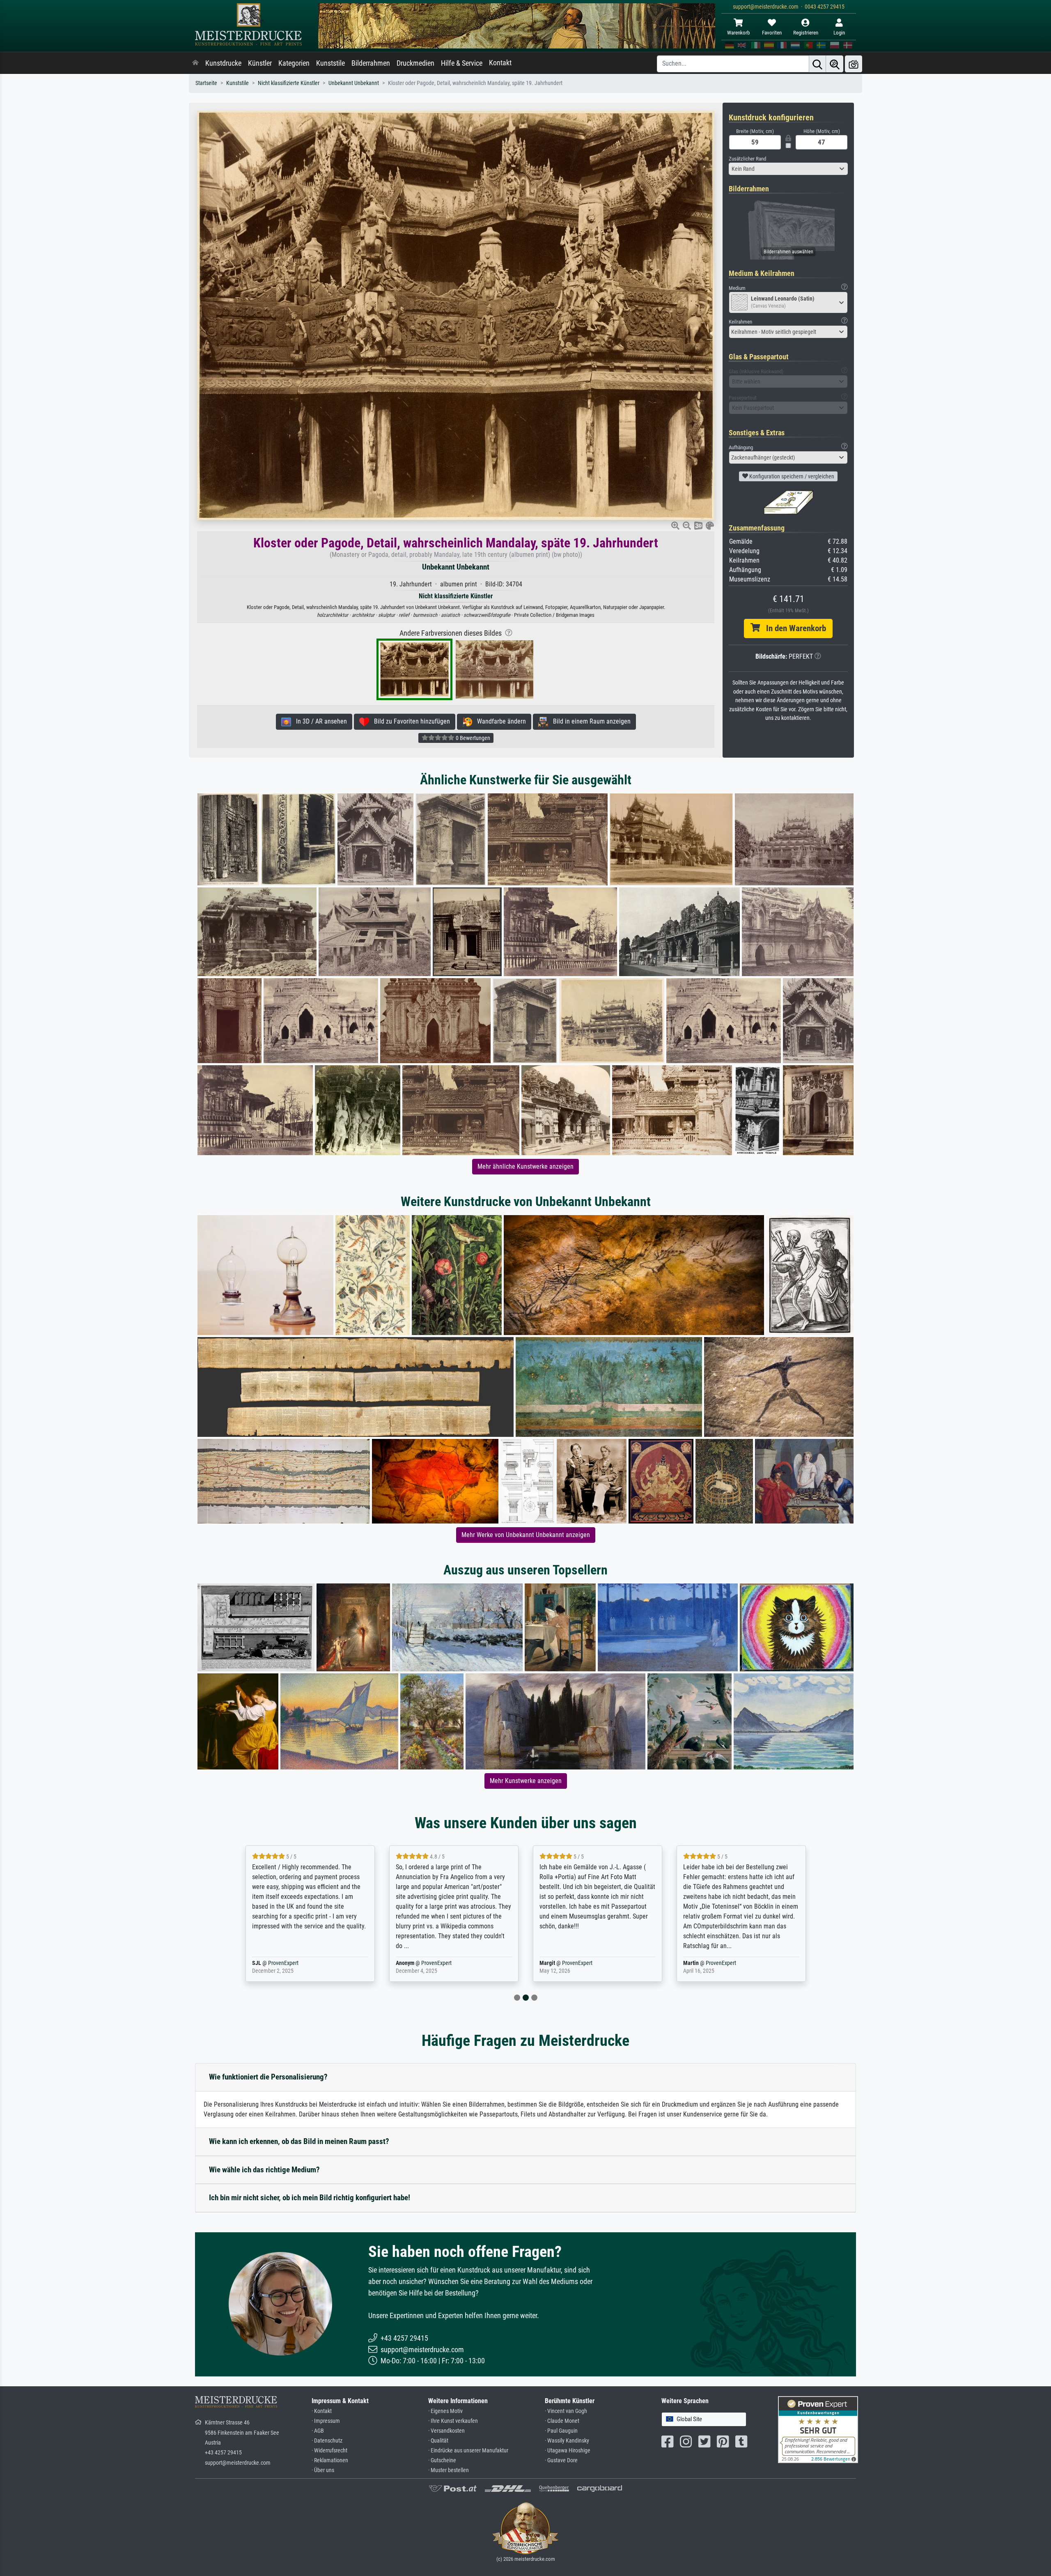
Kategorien (294, 63)
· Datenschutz (327, 2441)
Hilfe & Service (462, 63)
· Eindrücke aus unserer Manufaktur (468, 2451)
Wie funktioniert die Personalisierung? (268, 2077)
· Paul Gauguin (561, 2431)
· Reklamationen (330, 2460)
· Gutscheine (442, 2460)
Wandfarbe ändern (499, 721)
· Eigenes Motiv (445, 2411)
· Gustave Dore (561, 2460)
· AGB (318, 2431)
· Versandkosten (446, 2431)
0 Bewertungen (472, 738)
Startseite (206, 83)
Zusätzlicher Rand (747, 159)
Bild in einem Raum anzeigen (589, 721)
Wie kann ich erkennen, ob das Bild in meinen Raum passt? (299, 2141)
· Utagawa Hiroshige (568, 2451)
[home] (195, 63)
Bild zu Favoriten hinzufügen (410, 721)
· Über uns (323, 2470)
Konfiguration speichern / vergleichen (791, 476)
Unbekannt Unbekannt (354, 83)
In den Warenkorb (793, 628)
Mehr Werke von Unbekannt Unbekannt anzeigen (526, 1535)
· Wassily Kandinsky (567, 2441)
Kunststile (330, 63)
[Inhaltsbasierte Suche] (835, 64)
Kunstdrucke (223, 63)
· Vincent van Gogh (566, 2411)
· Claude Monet (562, 2421)
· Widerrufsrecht (329, 2451)
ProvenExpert (683, 1963)
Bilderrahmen (371, 63)
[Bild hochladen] (854, 64)
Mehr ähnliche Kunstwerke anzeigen (525, 1166)
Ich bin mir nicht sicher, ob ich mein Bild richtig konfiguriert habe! (310, 2198)
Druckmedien (415, 63)
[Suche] (817, 64)
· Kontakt (322, 2411)
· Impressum (326, 2421)
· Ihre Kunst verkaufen (453, 2421)
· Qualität (438, 2441)
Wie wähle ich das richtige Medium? (264, 2170)
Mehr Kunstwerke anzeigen (526, 1781)
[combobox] (788, 169)
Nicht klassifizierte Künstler (289, 83)
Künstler (260, 63)
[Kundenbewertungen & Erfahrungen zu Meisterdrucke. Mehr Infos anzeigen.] (818, 2429)
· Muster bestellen (449, 2470)
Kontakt (500, 63)
